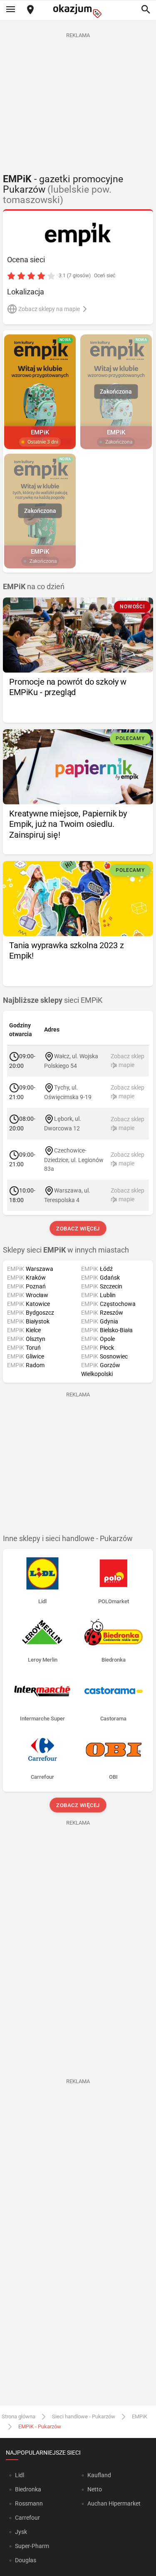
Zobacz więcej (78, 1229)
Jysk (21, 2532)
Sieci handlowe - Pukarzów (84, 2417)
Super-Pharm (32, 2546)
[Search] (146, 10)
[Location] (30, 10)
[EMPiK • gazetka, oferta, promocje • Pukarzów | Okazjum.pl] (78, 236)
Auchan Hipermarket (114, 2503)
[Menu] (10, 10)
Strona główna (19, 2417)
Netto (95, 2489)
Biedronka (28, 2489)
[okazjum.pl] (78, 11)
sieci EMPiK (53, 1000)
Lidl (20, 2475)
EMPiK (140, 2417)
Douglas (26, 2560)
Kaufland (99, 2475)
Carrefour (27, 2518)
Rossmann (29, 2503)
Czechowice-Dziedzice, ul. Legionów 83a (74, 1159)
